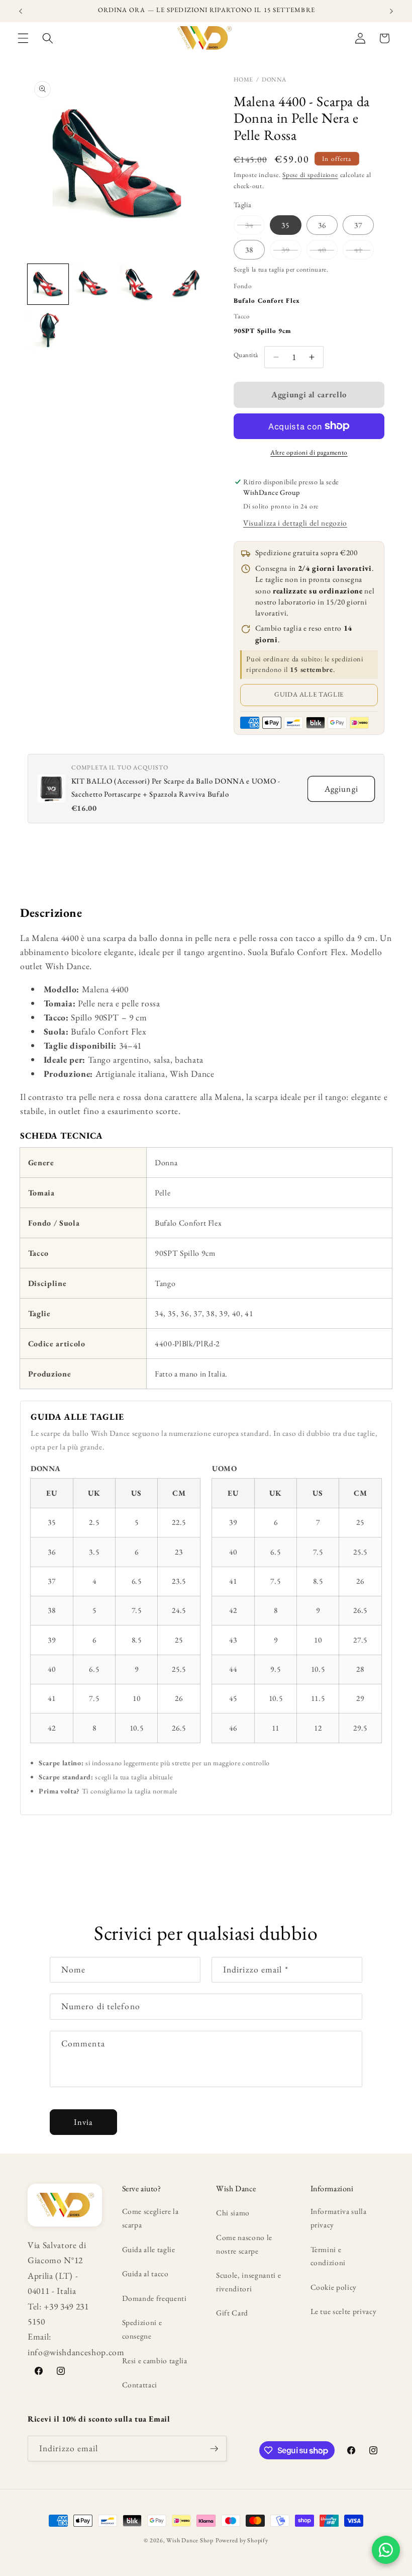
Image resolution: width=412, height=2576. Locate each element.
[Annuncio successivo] (391, 11)
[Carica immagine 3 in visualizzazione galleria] (140, 284)
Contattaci (140, 2385)
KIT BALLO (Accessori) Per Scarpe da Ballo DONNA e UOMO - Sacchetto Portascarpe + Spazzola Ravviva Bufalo (176, 787)
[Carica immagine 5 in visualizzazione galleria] (48, 330)
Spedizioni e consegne (142, 2329)
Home (243, 79)
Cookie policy (334, 2287)
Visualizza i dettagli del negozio (295, 523)
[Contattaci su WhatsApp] (386, 2550)
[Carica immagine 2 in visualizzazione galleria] (94, 284)
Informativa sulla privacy (339, 2218)
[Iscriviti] (214, 2449)
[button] (23, 38)
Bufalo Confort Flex (267, 300)
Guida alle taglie (309, 694)
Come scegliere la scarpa (150, 2218)
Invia (84, 2122)
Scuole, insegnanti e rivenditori (248, 2282)
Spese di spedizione (310, 175)
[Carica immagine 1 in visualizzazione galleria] (48, 284)
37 (358, 225)
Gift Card (232, 2313)
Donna (274, 79)
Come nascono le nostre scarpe (244, 2244)
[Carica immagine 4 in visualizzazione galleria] (186, 284)
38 (249, 250)
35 (285, 225)
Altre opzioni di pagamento (309, 452)
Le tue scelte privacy (344, 2311)
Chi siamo (233, 2213)
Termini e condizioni (328, 2256)
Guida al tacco (145, 2273)
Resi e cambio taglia (155, 2360)
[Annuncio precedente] (21, 11)
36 (322, 225)
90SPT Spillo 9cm (263, 331)
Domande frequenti (154, 2298)
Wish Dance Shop (190, 2540)
